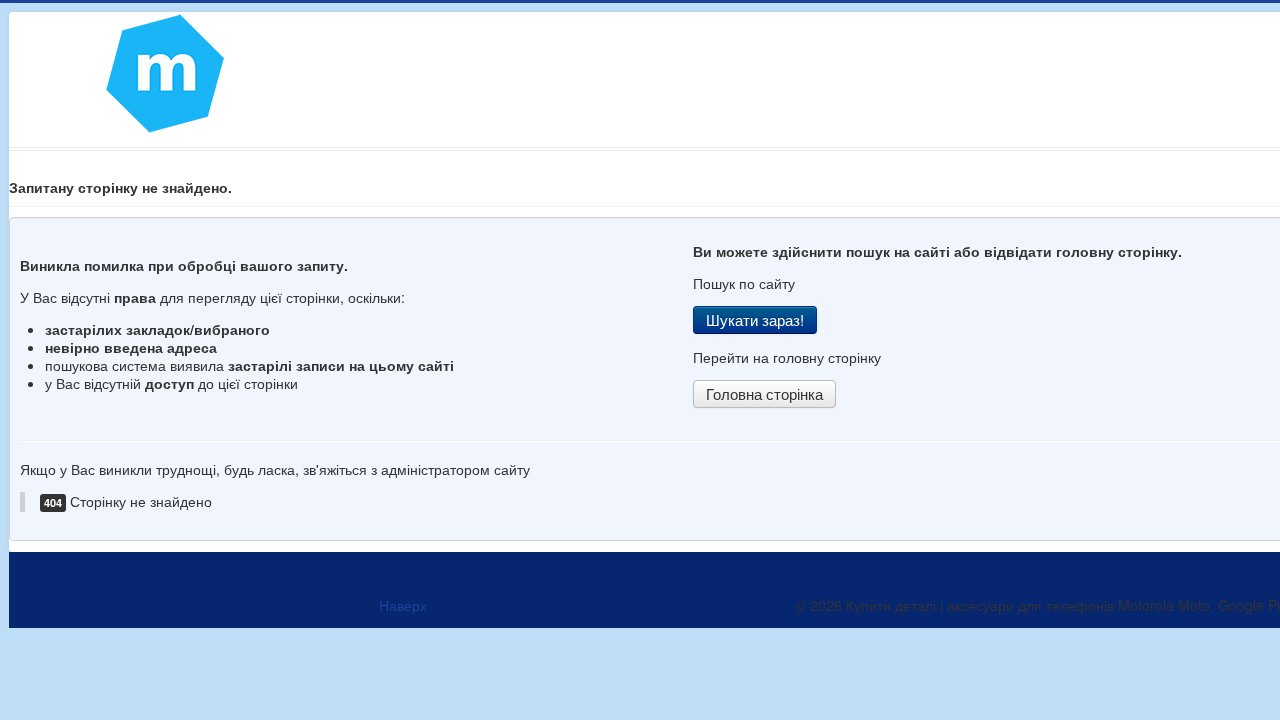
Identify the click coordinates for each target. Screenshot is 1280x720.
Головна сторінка (764, 393)
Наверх (403, 605)
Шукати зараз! (755, 319)
